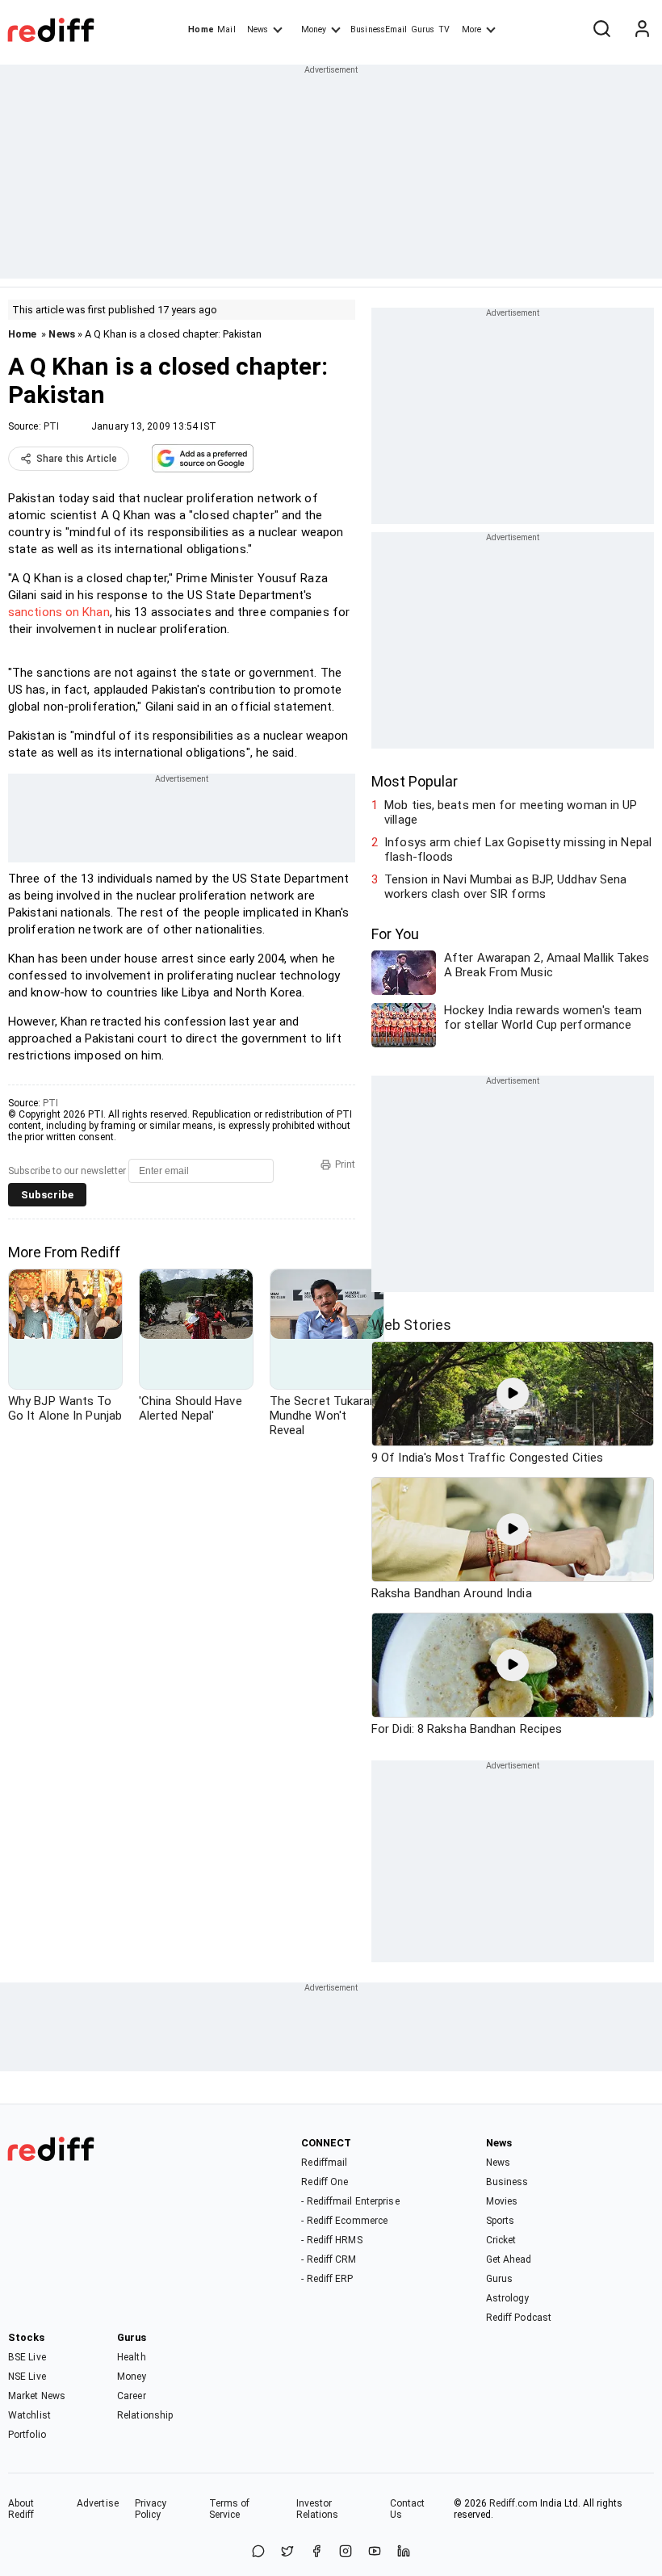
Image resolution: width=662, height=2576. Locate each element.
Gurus (423, 29)
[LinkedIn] (404, 2552)
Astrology (508, 2298)
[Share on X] (287, 2552)
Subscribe (47, 1195)
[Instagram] (346, 2552)
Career (132, 2396)
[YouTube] (375, 2552)
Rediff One (325, 2182)
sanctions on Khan (59, 612)
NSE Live (27, 2377)
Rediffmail (324, 2163)
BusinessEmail (379, 29)
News (258, 29)
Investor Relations (318, 2509)
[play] (513, 1394)
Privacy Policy (151, 2509)
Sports (501, 2221)
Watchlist (29, 2415)
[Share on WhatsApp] (258, 2552)
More (471, 29)
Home (201, 29)
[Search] (601, 30)
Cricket (501, 2240)
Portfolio (27, 2435)
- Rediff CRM (329, 2259)
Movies (502, 2201)
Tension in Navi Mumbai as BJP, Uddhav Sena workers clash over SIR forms (505, 887)
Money (314, 29)
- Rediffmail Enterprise (350, 2201)
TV (444, 29)
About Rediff (21, 2509)
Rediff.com (513, 2503)
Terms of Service (230, 2509)
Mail (226, 29)
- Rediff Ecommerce (344, 2221)
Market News (37, 2396)
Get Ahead (509, 2259)
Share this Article (77, 459)
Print (345, 1164)
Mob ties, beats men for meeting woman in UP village (511, 812)
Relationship (145, 2415)
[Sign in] (642, 30)
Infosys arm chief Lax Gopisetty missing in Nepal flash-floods (518, 850)
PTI (51, 426)
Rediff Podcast (519, 2318)
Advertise (98, 2503)
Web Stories (411, 1325)
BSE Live (27, 2357)
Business (507, 2182)
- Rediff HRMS (331, 2240)
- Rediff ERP (327, 2279)
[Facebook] (316, 2552)
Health (132, 2357)
